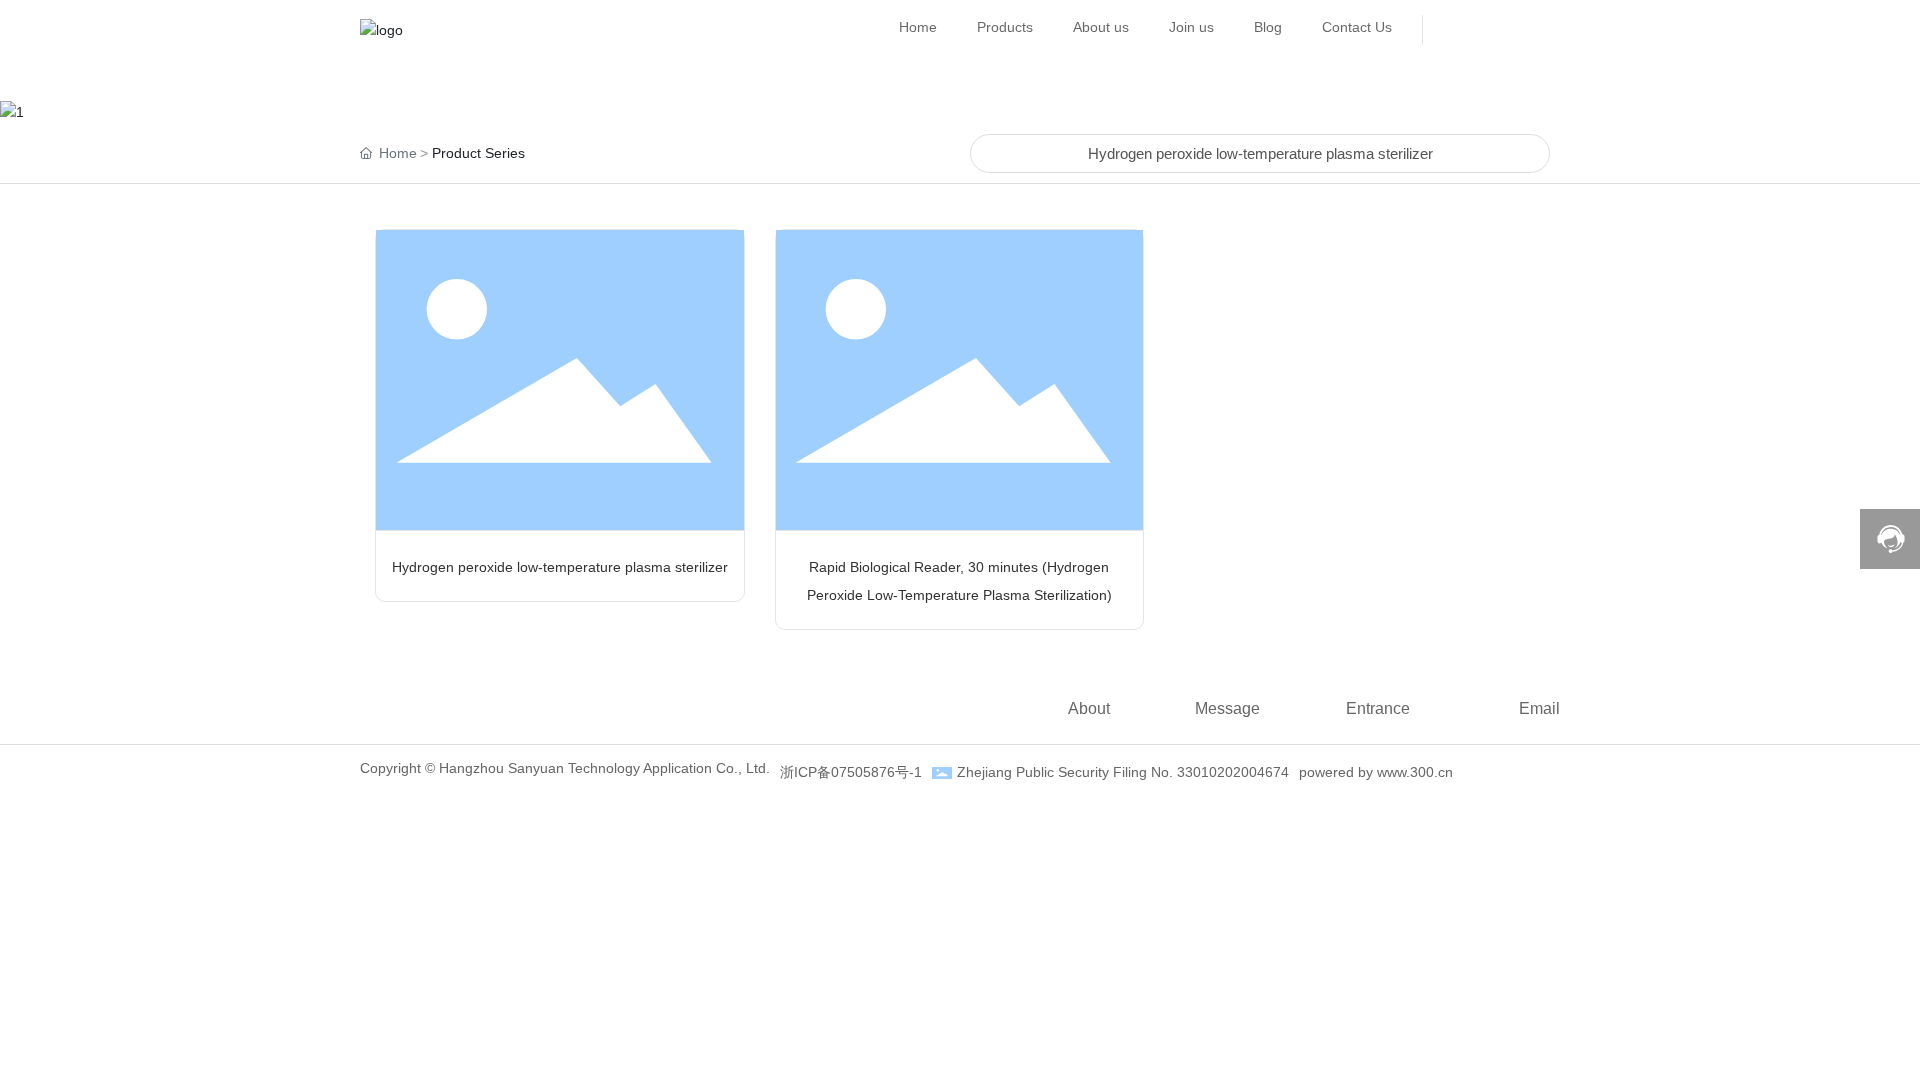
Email (1539, 708)
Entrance (1378, 708)
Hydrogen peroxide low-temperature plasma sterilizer (1260, 153)
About (1089, 708)
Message (1227, 708)
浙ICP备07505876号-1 (851, 772)
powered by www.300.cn (1376, 772)
